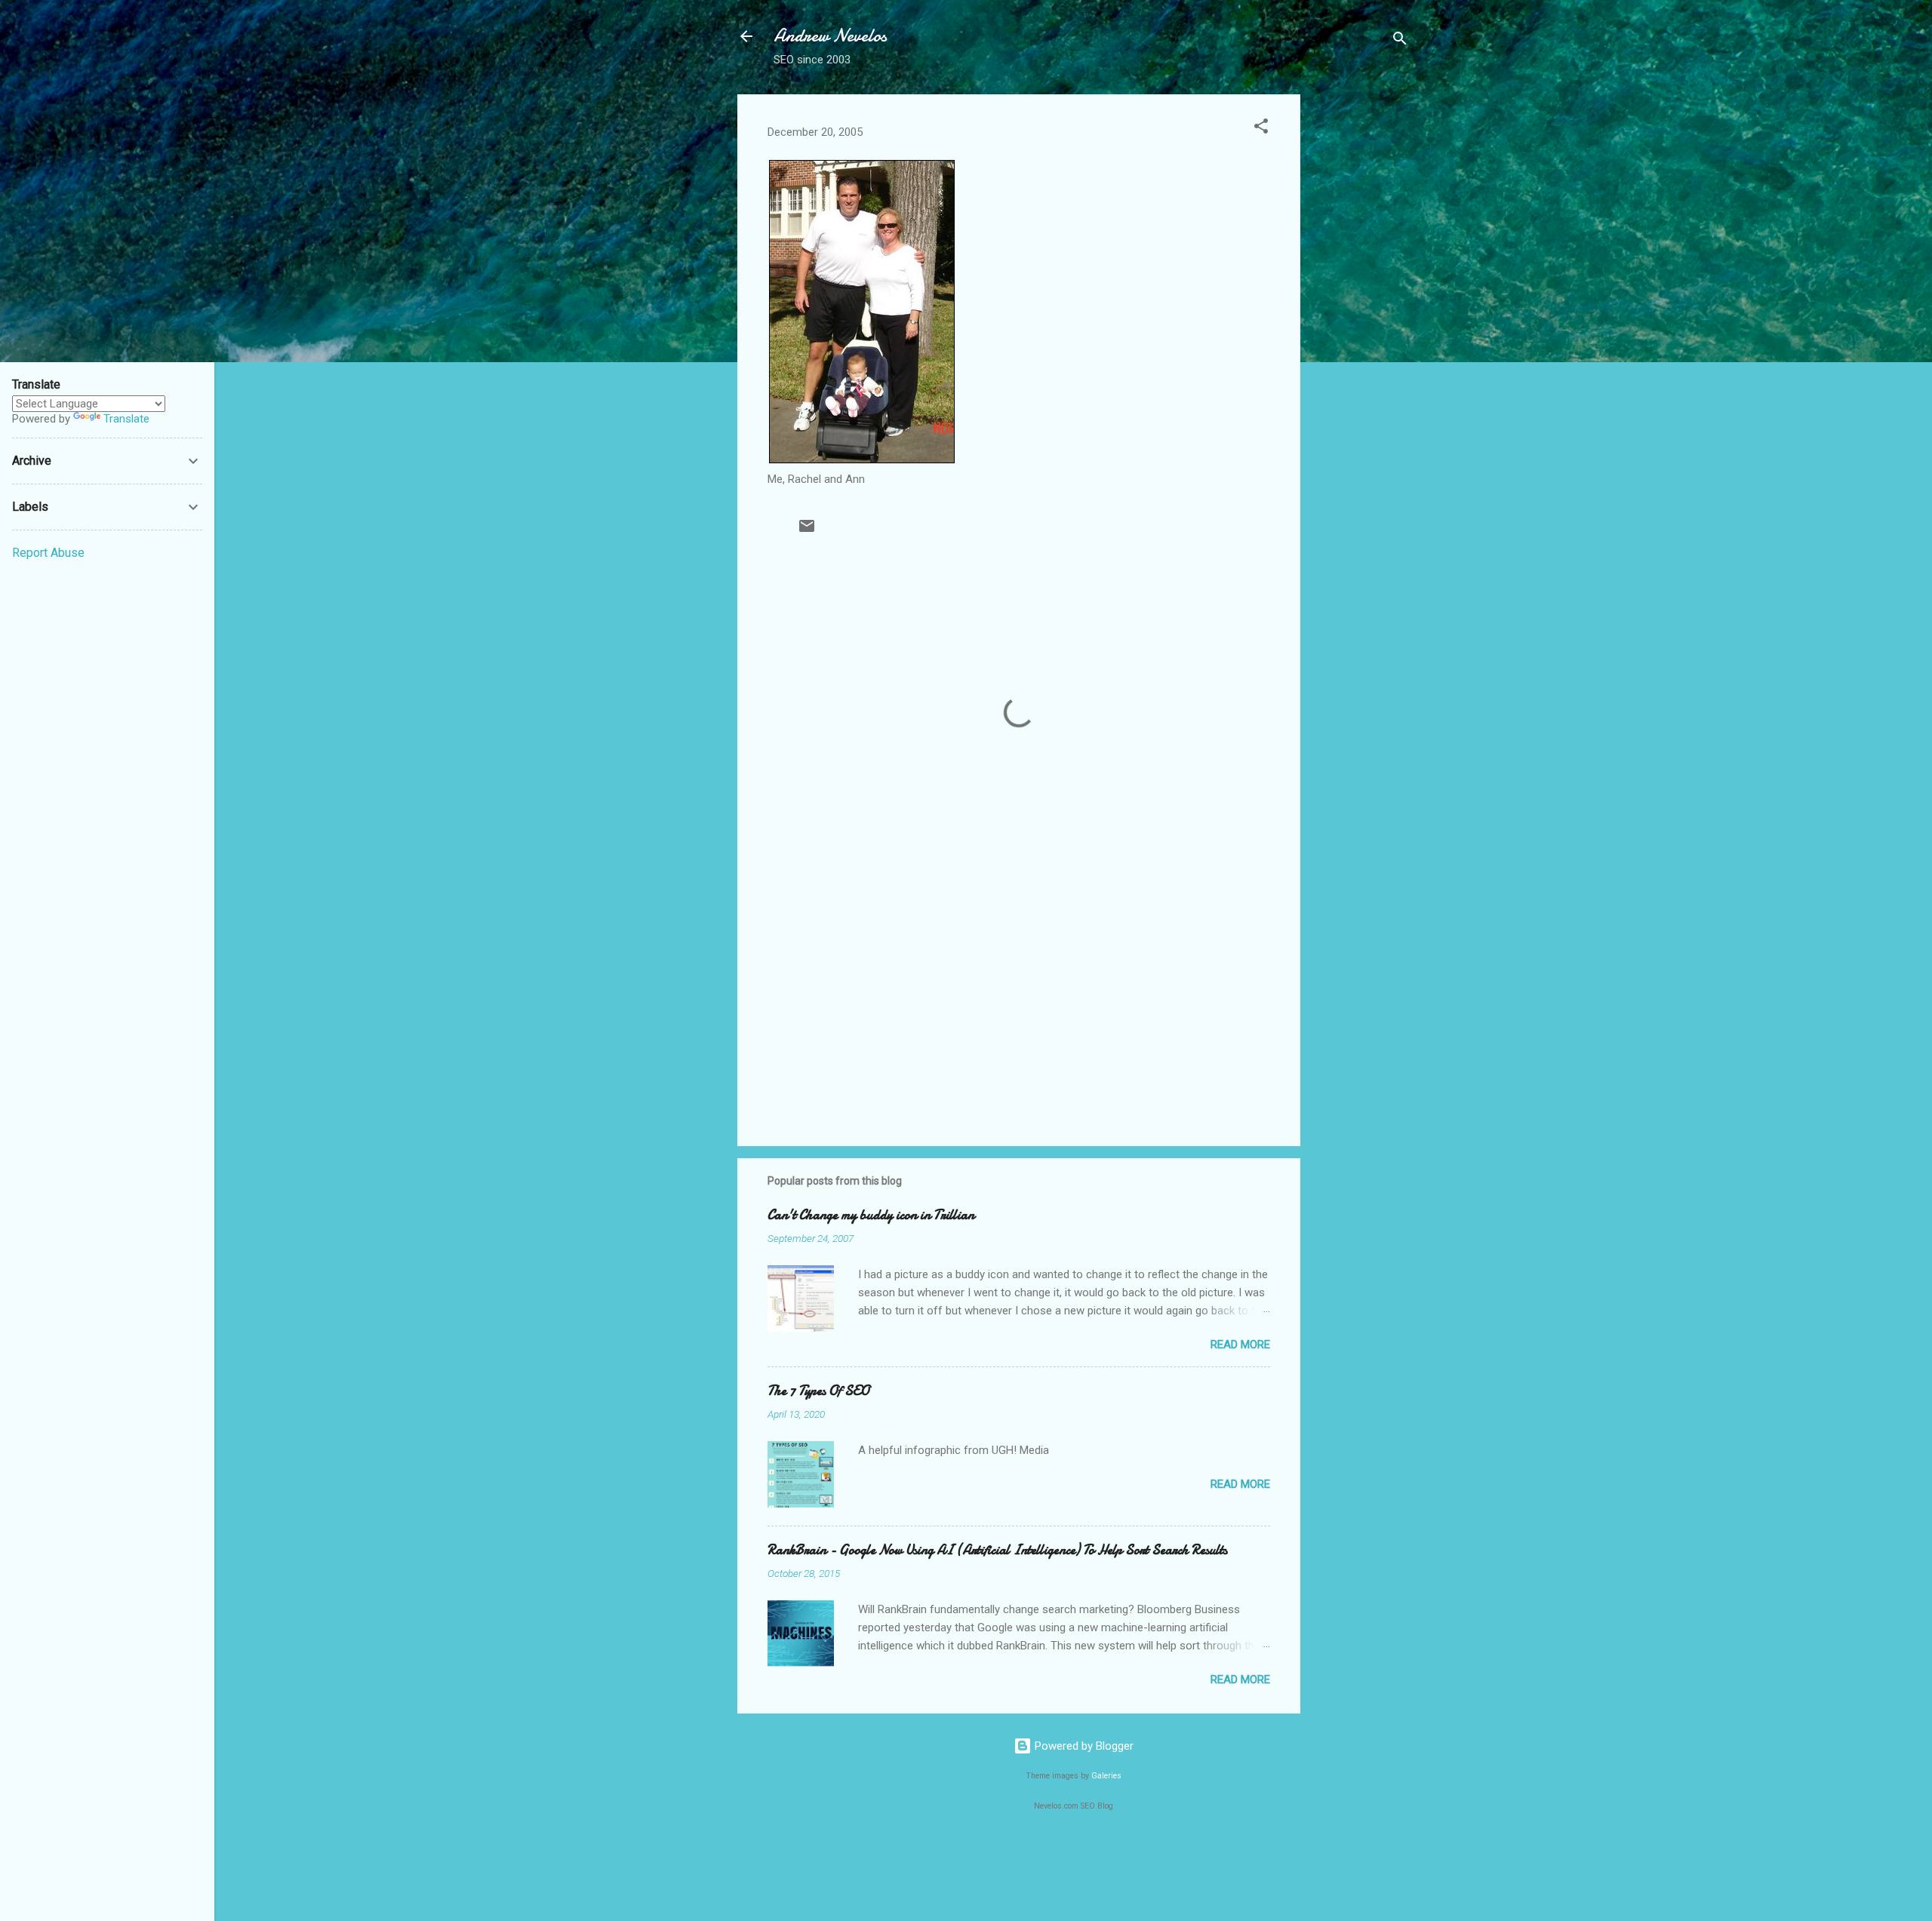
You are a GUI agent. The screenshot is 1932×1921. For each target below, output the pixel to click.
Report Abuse (48, 553)
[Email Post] (807, 531)
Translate (126, 419)
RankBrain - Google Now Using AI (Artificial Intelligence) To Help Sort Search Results (997, 1550)
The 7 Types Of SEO (818, 1391)
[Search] (1400, 41)
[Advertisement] (1361, 321)
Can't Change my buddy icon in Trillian (871, 1215)
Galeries (1106, 1776)
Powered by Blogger (1083, 1746)
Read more (1240, 1345)
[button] (1261, 129)
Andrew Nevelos (830, 36)
